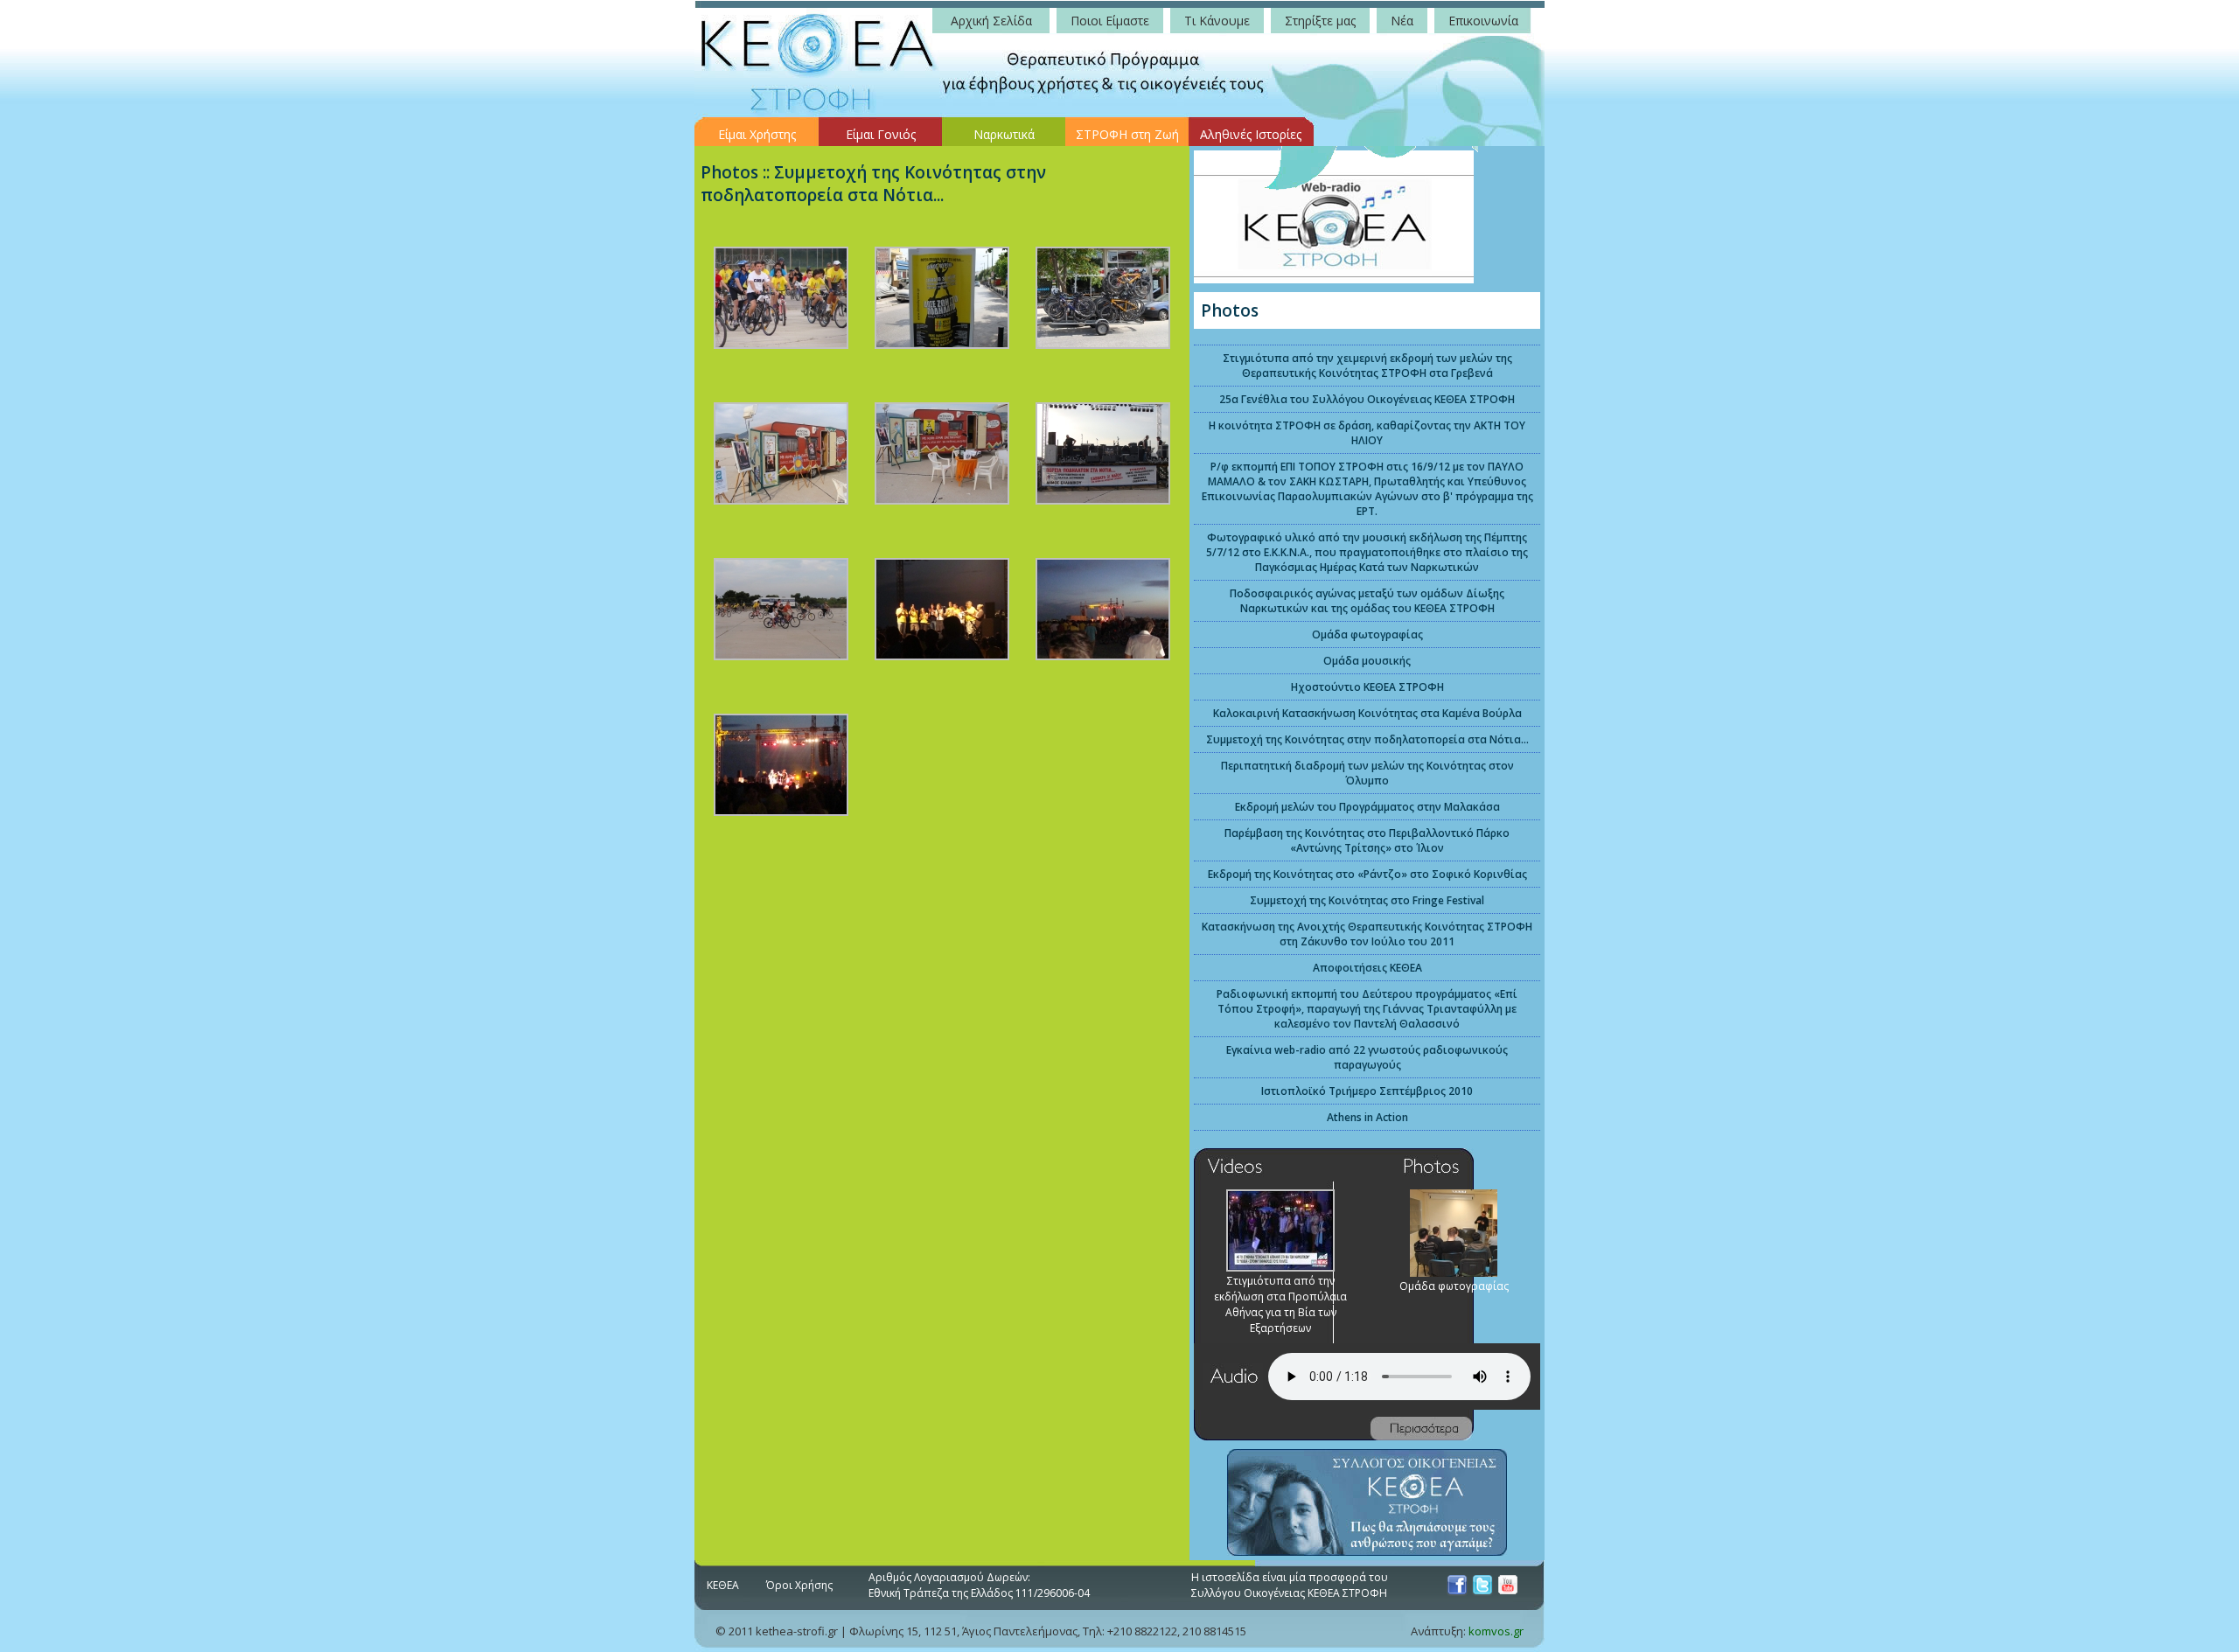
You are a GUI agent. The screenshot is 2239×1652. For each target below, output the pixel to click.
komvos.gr (1496, 1631)
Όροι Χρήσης (799, 1585)
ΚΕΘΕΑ (723, 1585)
